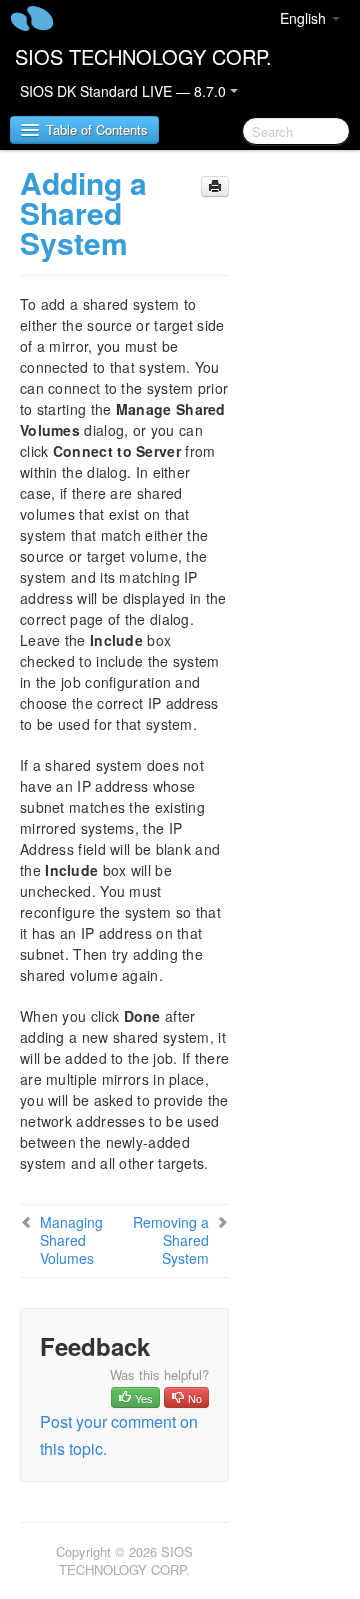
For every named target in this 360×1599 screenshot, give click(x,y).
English (305, 18)
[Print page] (215, 186)
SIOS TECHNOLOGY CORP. (143, 56)
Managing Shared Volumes (71, 1240)
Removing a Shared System (171, 1240)
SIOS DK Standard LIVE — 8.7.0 (125, 91)
